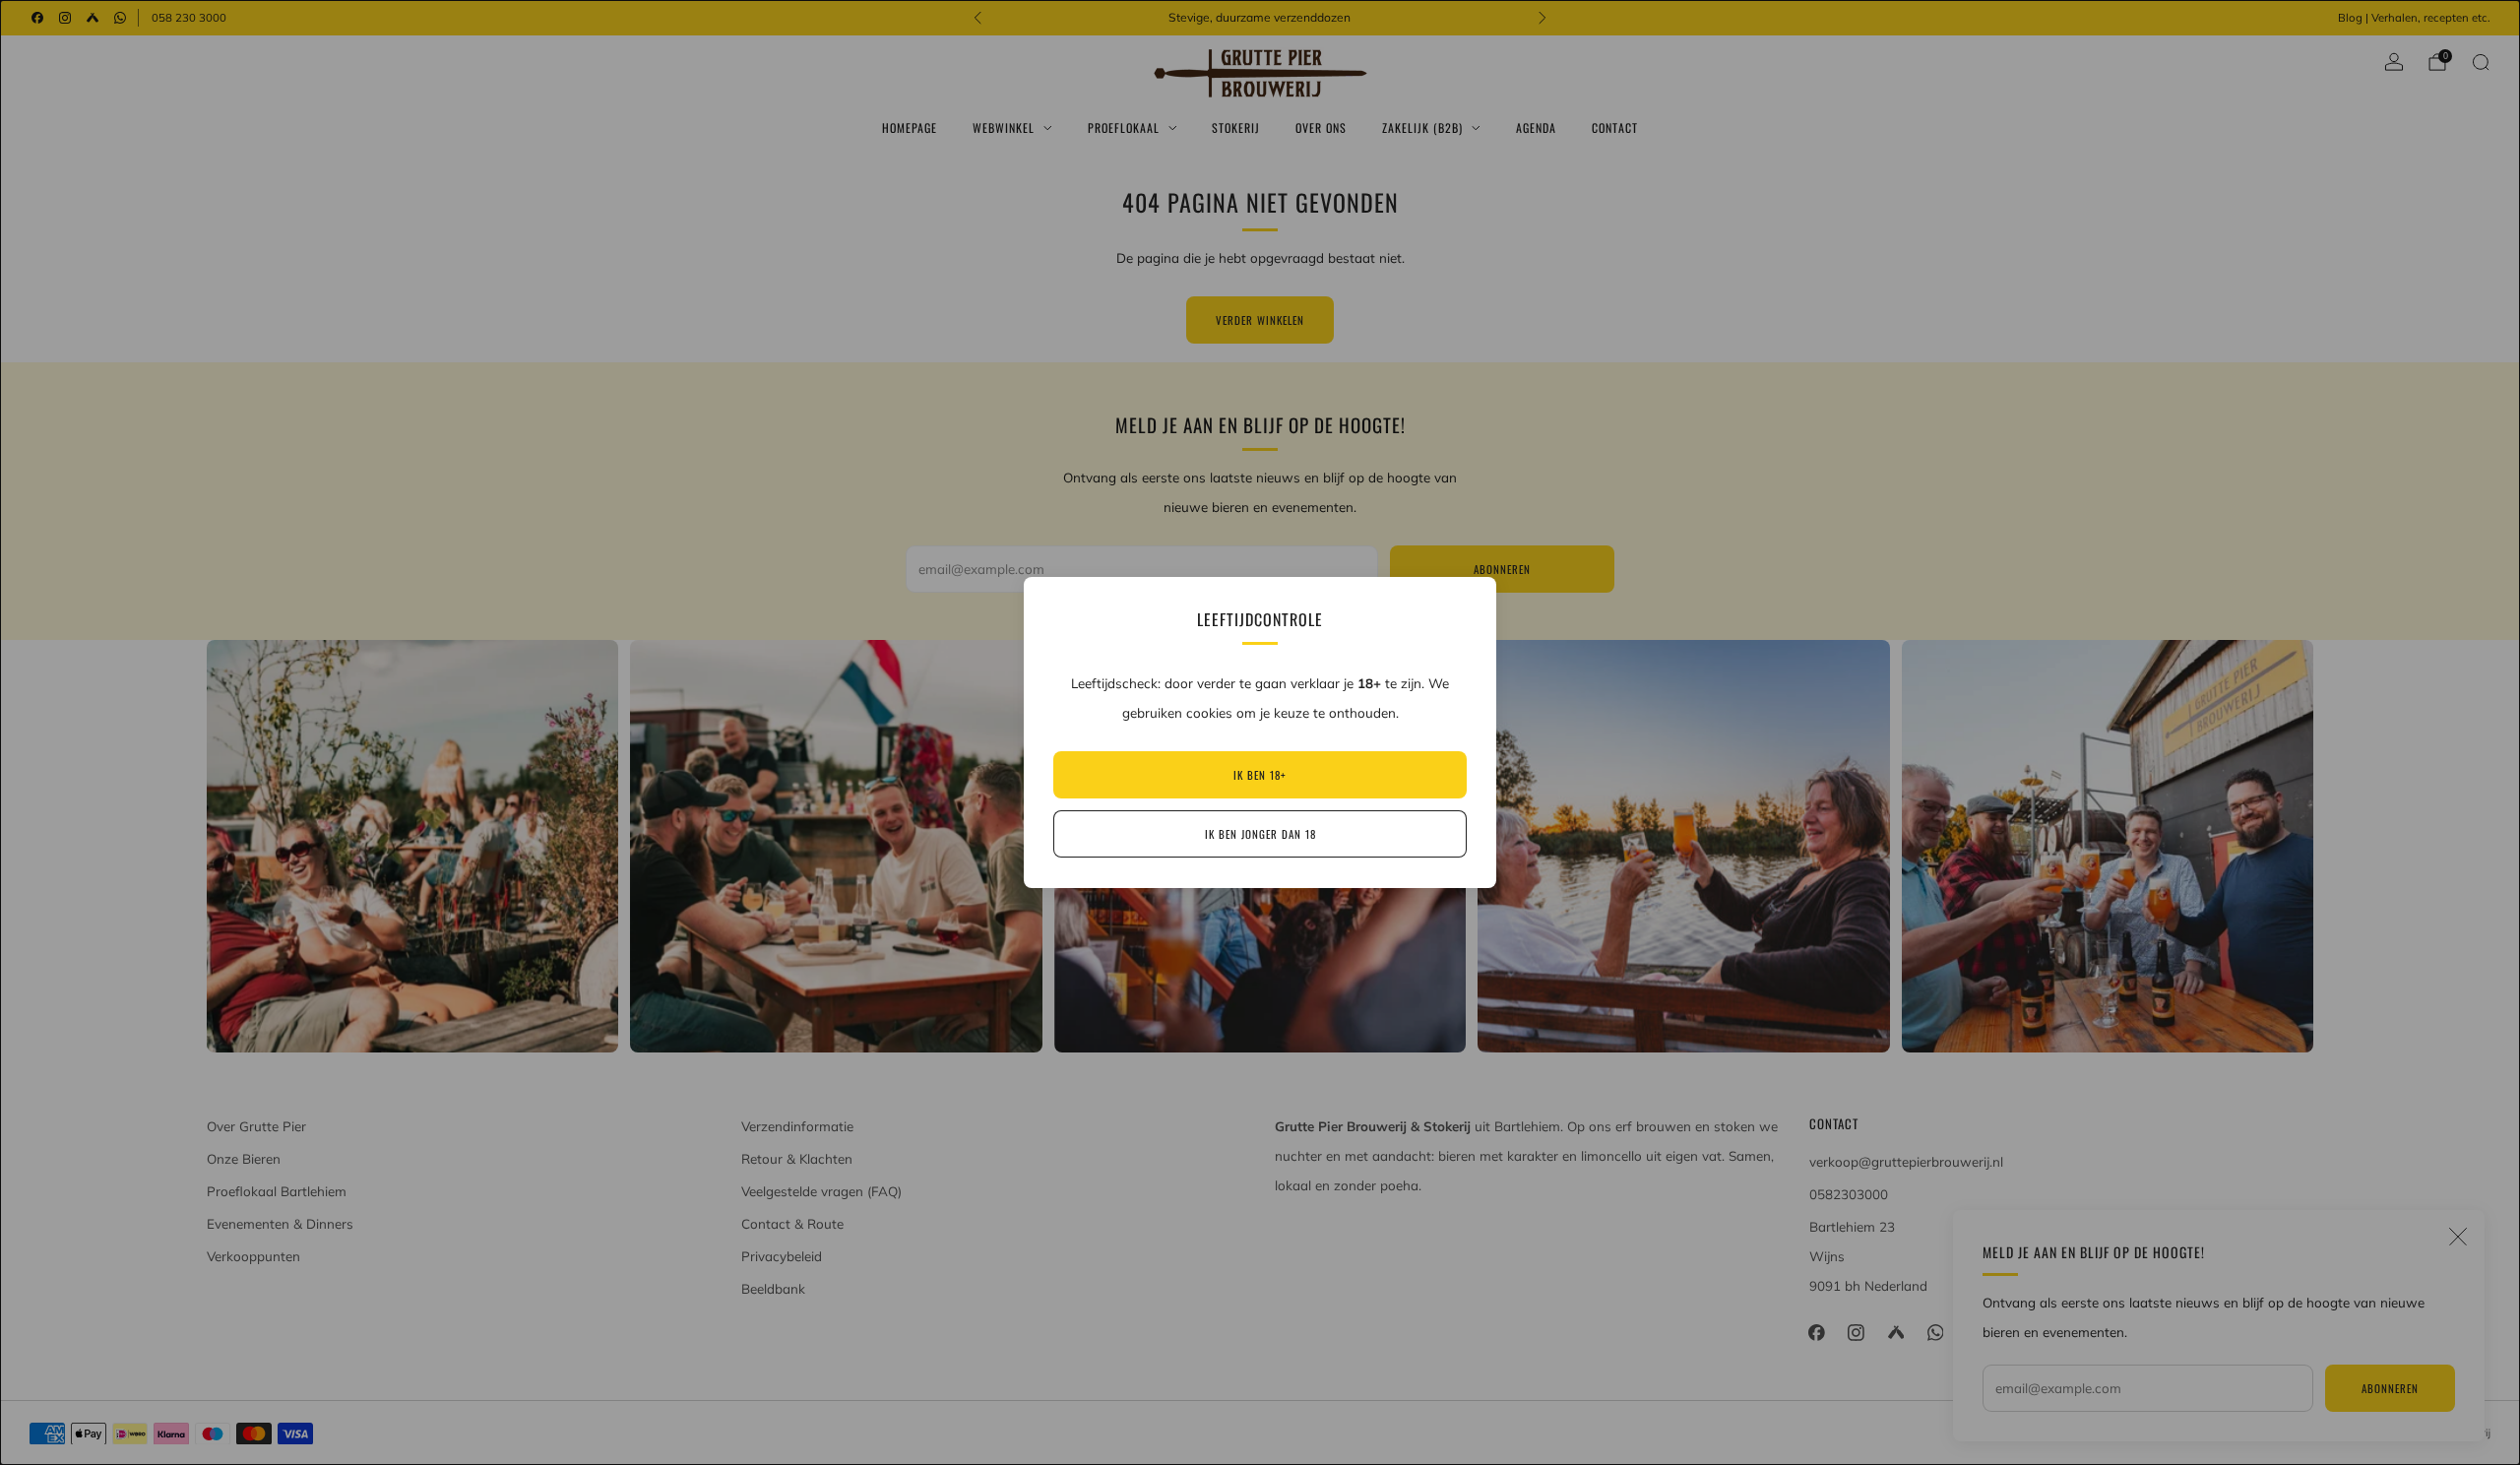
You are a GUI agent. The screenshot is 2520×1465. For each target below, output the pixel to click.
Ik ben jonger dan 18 (1260, 834)
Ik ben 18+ (1260, 775)
